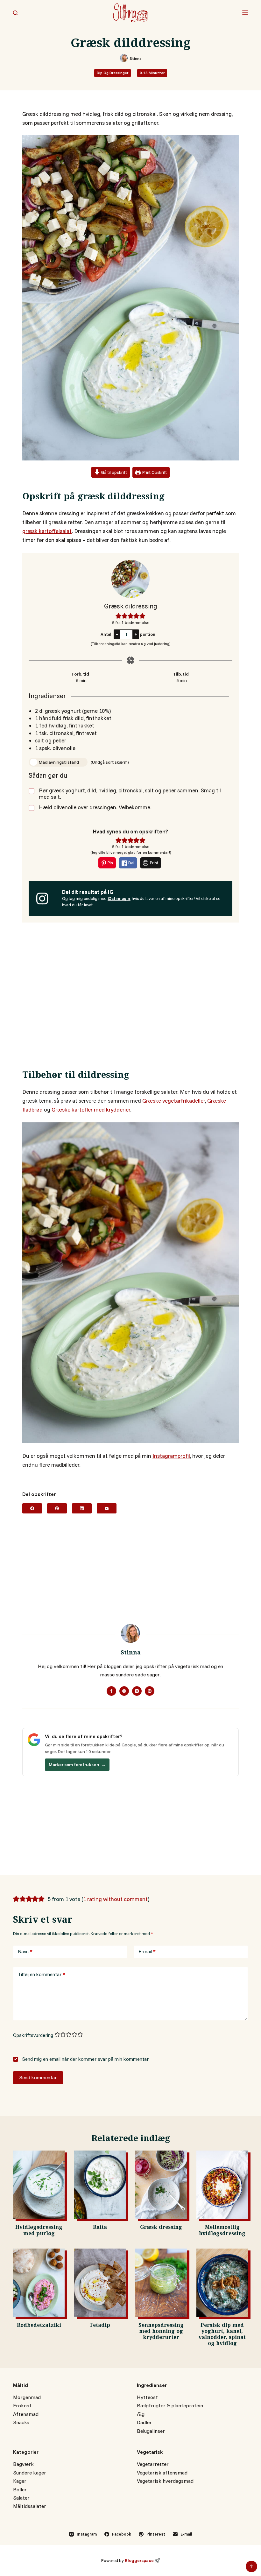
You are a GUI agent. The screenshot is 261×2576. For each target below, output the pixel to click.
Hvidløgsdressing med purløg (39, 2231)
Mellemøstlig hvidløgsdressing (222, 2231)
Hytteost (147, 2397)
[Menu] (245, 13)
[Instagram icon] (137, 1691)
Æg (141, 2414)
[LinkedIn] (82, 1508)
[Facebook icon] (111, 1691)
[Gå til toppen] (251, 2566)
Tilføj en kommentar (42, 1974)
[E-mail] (107, 1508)
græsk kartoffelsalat (47, 531)
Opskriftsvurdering (33, 2035)
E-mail (147, 1951)
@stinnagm (119, 898)
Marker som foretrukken (77, 1765)
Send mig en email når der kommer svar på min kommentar (85, 2059)
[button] (119, 616)
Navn (25, 1951)
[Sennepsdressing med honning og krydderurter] (161, 2283)
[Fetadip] (100, 2283)
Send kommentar (38, 2078)
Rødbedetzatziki (39, 2326)
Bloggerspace (139, 2560)
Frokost (22, 2405)
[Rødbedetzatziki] (39, 2283)
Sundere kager (30, 2473)
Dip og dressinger (113, 73)
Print (154, 863)
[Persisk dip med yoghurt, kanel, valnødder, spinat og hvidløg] (222, 2283)
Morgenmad (27, 2397)
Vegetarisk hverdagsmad (165, 2481)
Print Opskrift (154, 472)
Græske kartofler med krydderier (91, 1109)
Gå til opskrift (113, 472)
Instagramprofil (171, 1456)
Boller (20, 2489)
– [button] (117, 634)
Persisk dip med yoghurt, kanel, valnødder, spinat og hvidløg (222, 2335)
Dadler (144, 2422)
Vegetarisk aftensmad (162, 2473)
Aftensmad (26, 2414)
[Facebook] (32, 1508)
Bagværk (23, 2464)
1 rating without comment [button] (115, 1899)
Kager (20, 2481)
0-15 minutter (152, 73)
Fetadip (100, 2326)
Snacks (21, 2422)
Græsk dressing (161, 2228)
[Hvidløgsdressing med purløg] (39, 2185)
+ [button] (136, 634)
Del (131, 863)
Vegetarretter (153, 2464)
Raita (100, 2228)
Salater (21, 2498)
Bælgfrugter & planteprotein (170, 2405)
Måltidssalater (30, 2506)
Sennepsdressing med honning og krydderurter (161, 2332)
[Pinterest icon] (150, 1691)
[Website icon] (124, 1691)
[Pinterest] (57, 1508)
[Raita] (100, 2185)
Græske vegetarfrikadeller (174, 1101)
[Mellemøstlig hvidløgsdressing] (222, 2185)
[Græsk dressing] (161, 2185)
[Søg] (15, 13)
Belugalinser (151, 2431)
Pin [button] (110, 863)
